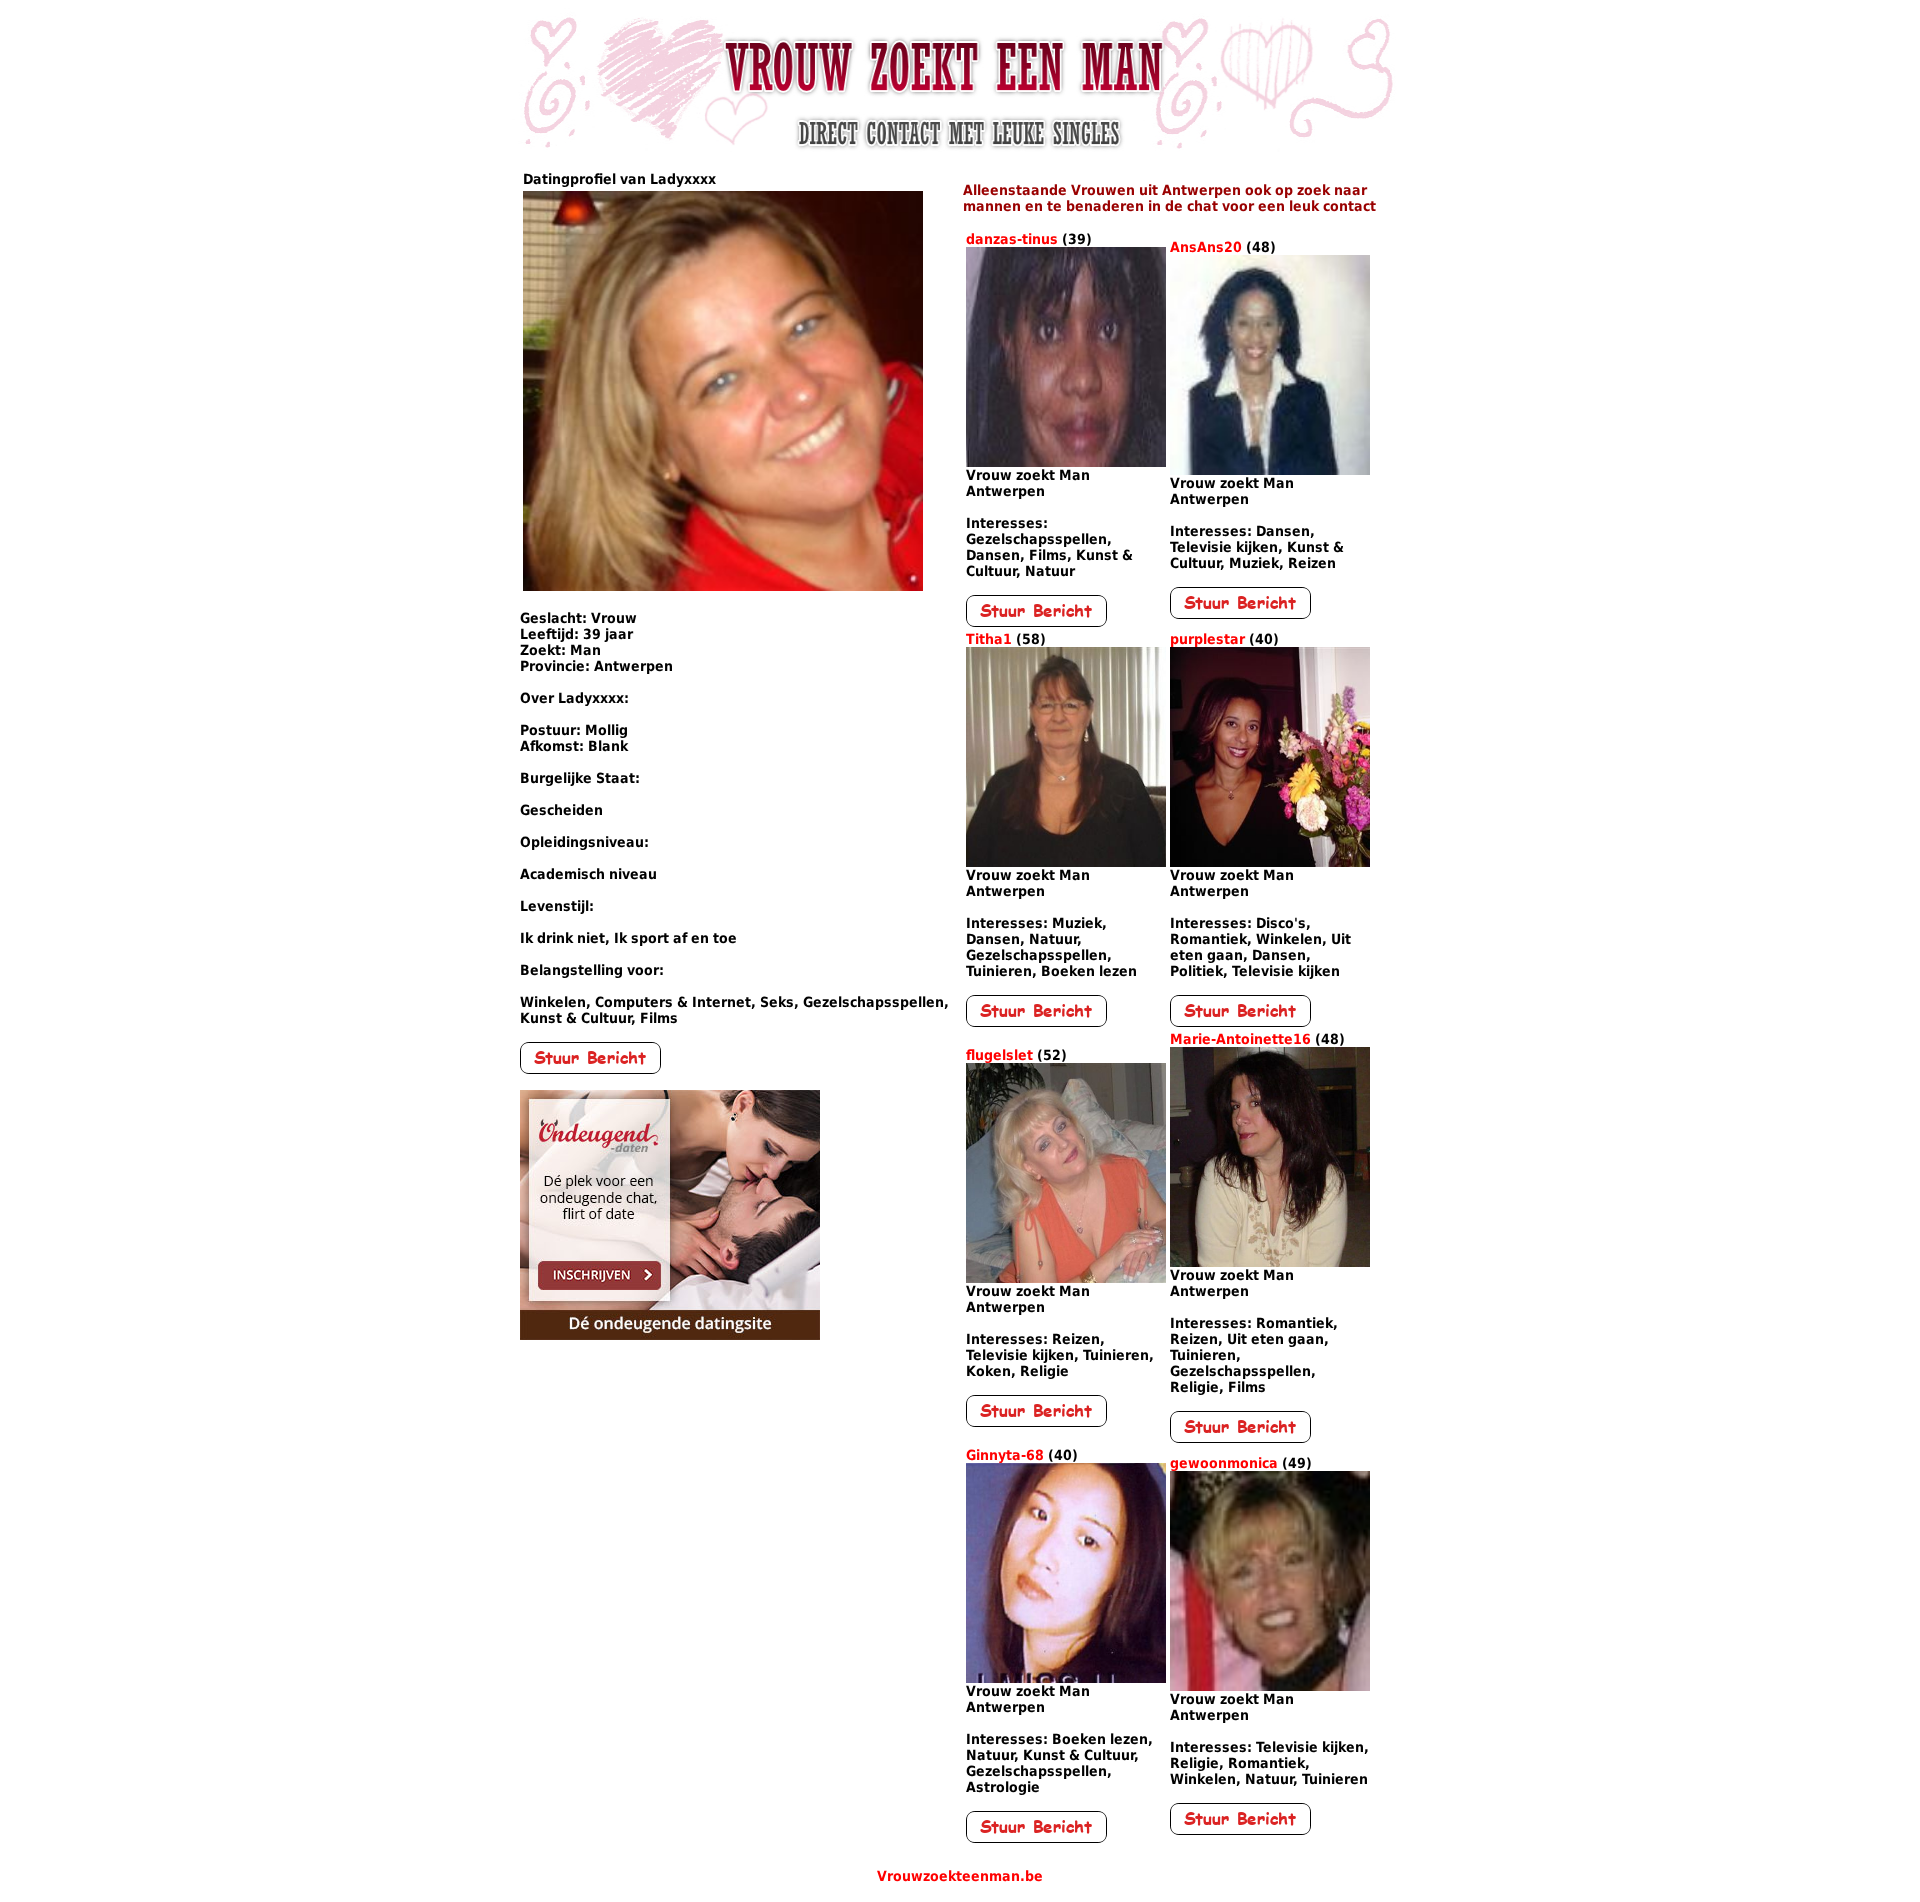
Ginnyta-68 (1005, 1455)
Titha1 (989, 639)
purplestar (1207, 639)
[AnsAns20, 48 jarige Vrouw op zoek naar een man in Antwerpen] (1270, 470)
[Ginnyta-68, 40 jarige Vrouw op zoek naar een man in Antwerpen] (1066, 1678)
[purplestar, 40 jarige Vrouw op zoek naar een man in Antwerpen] (1270, 862)
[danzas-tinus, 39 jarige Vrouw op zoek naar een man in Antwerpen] (1066, 462)
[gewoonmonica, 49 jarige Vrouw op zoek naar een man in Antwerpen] (1270, 1686)
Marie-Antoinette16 (1240, 1039)
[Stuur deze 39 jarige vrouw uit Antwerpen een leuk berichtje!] (590, 1069)
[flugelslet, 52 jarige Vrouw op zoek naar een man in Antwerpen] (1066, 1278)
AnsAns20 (1206, 247)
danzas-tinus (1012, 239)
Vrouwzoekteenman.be (960, 1876)
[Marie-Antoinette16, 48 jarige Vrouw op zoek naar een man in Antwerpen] (1270, 1262)
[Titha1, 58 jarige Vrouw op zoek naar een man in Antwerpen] (1066, 862)
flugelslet (999, 1055)
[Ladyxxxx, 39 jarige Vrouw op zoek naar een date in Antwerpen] (723, 586)
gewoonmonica (1224, 1463)
